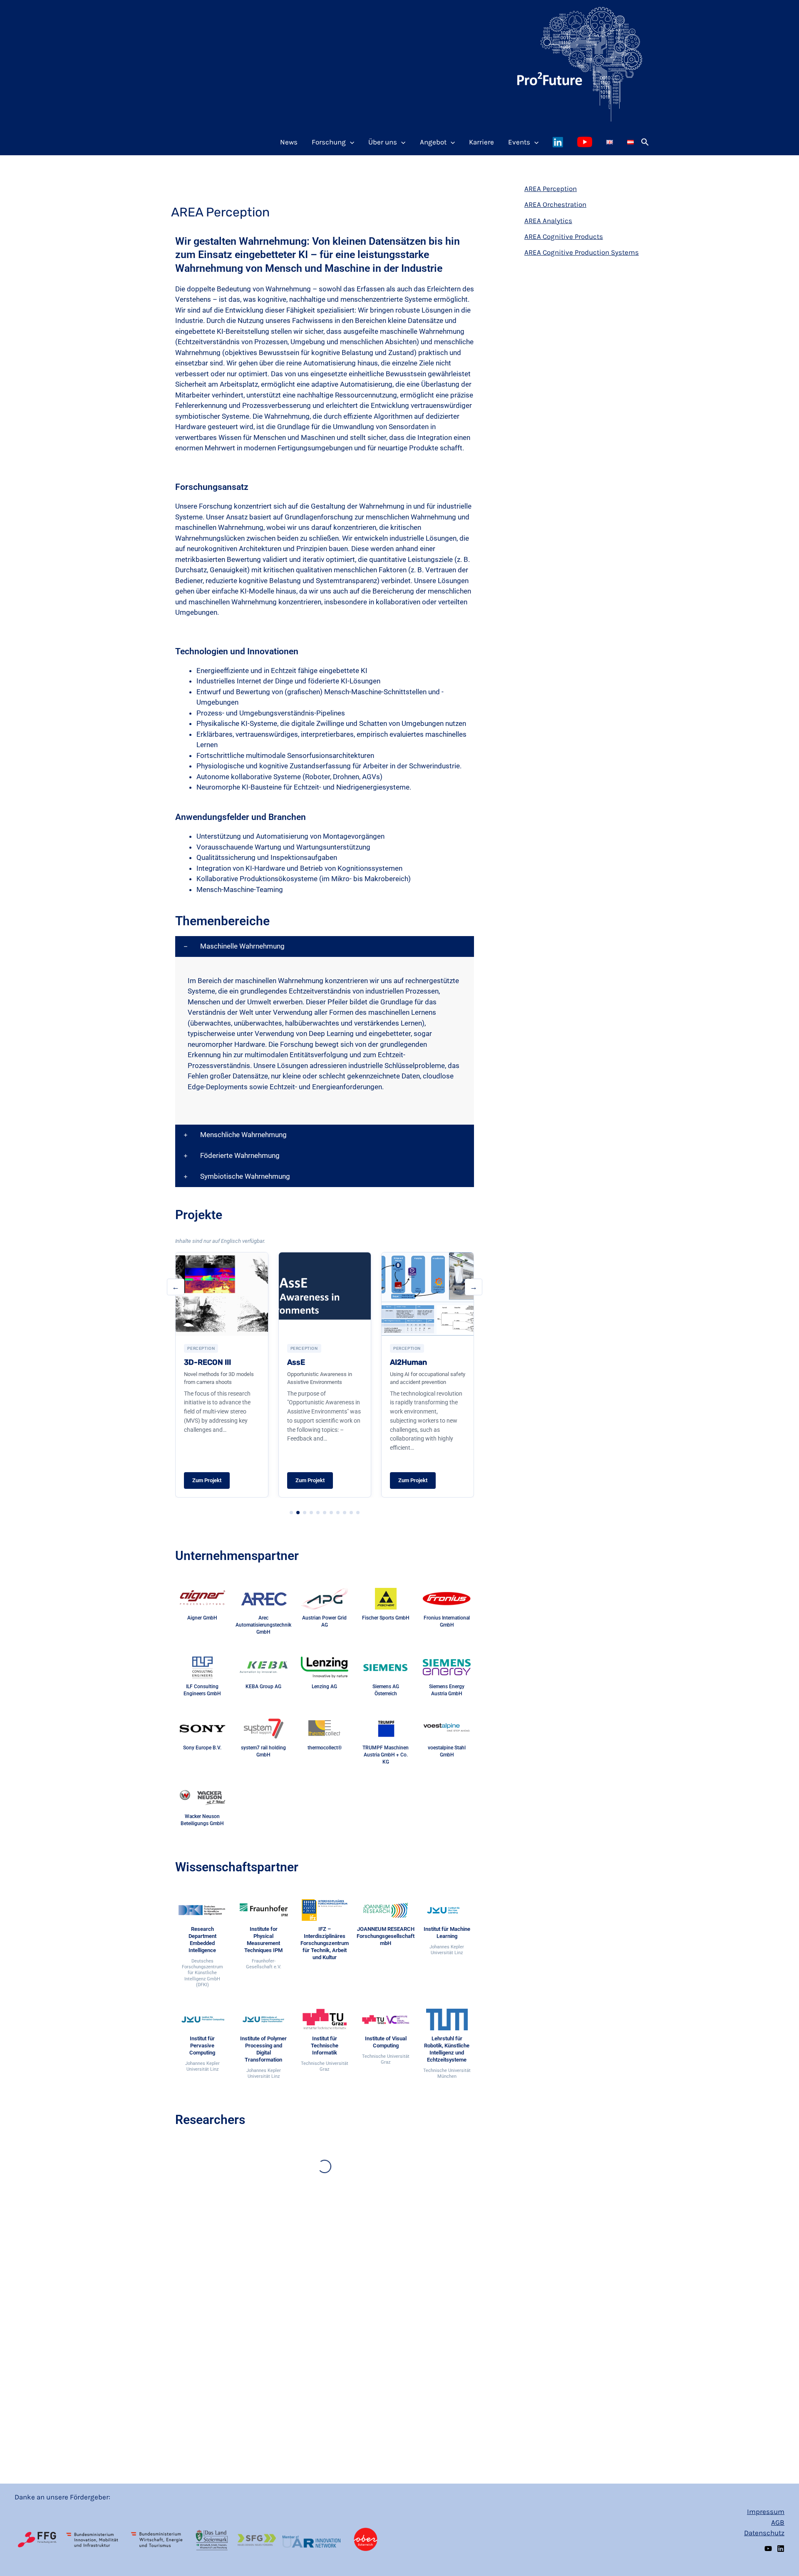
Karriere (481, 142)
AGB (778, 2522)
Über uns (383, 142)
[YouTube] (768, 2549)
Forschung (329, 142)
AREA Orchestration (555, 204)
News (289, 142)
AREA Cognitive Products (564, 236)
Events (519, 142)
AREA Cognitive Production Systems (582, 252)
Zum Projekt (207, 1480)
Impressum (766, 2511)
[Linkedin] (781, 2549)
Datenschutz (764, 2533)
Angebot (433, 142)
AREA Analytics (548, 221)
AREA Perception (551, 189)
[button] (645, 142)
